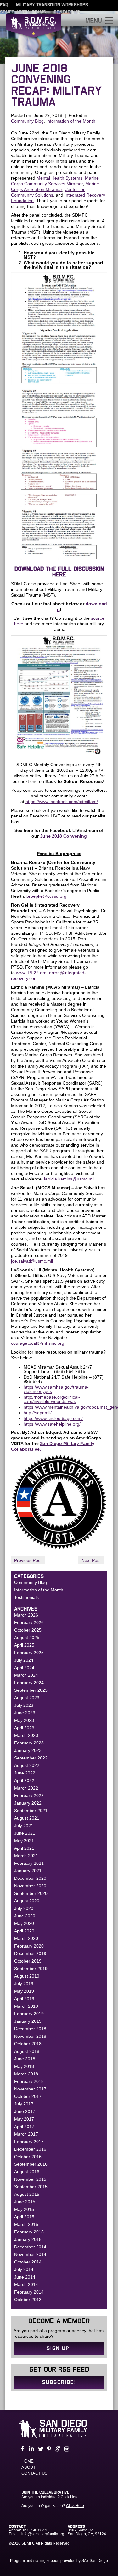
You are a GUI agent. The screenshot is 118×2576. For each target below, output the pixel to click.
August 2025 (27, 1638)
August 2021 (27, 1818)
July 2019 (24, 1984)
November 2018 (30, 2036)
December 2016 (30, 2149)
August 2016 (27, 2172)
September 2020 (31, 1893)
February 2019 (29, 2014)
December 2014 (30, 2247)
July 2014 (24, 2269)
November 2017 (30, 2089)
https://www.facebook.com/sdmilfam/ (62, 802)
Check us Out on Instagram (66, 2449)
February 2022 (29, 1795)
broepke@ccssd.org (46, 896)
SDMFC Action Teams (23, 12)
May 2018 (24, 2066)
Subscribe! (59, 2382)
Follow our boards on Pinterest (48, 2449)
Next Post (91, 1560)
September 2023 (31, 1690)
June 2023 (25, 1713)
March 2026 (26, 1615)
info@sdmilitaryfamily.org (43, 2534)
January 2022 (28, 1803)
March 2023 (26, 1735)
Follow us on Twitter (40, 2449)
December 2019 (30, 1953)
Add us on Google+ (57, 2449)
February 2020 (29, 1946)
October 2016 (28, 2157)
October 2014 (28, 2262)
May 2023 (24, 1720)
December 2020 (30, 1878)
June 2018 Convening (63, 836)
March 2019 (26, 2006)
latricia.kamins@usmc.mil (69, 1179)
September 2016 (31, 2164)
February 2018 (29, 2081)
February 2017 (29, 2142)
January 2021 (28, 1871)
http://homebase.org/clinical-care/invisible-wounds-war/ (52, 1399)
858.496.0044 (35, 2530)
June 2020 (25, 1916)
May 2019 (24, 1991)
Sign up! (59, 2348)
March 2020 (26, 1938)
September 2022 (31, 1758)
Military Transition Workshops (52, 5)
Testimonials (26, 1597)
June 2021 (25, 1833)
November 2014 (30, 2254)
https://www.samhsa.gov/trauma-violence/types (56, 1389)
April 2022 (24, 1780)
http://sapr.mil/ (38, 1413)
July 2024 (24, 1660)
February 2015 (29, 2232)
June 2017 (25, 2111)
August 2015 (27, 2194)
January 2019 (28, 2021)
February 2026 (29, 1622)
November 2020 (30, 1886)
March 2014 (26, 2284)
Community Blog (27, 121)
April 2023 (24, 1728)
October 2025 (28, 1630)
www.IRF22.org (31, 973)
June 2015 (25, 2202)
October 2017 (28, 2096)
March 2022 (26, 1788)
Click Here (70, 2497)
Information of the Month (71, 121)
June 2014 (25, 2277)
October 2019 (28, 1961)
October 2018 (28, 2044)
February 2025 (29, 1653)
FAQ (4, 5)
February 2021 (29, 1863)
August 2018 (27, 2051)
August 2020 (27, 1901)
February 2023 (29, 1743)
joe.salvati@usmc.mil (32, 1261)
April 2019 (24, 1999)
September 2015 (31, 2187)
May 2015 (24, 2209)
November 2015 (30, 2179)
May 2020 (24, 1923)
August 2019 (27, 1976)
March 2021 (26, 1856)
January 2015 (28, 2239)
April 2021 (24, 1848)
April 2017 (24, 2127)
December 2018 (30, 2029)
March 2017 (26, 2134)
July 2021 (24, 1826)
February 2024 (29, 1683)
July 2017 (24, 2104)
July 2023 (24, 1705)
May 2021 (24, 1841)
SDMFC (34, 29)
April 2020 (24, 1931)
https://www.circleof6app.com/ (53, 1418)
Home (28, 2461)
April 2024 (24, 1668)
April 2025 (24, 1645)
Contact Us (67, 12)
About (28, 2467)
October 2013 (28, 2300)
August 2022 (27, 1765)
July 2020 (24, 1908)
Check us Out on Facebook (22, 2449)
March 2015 (26, 2224)
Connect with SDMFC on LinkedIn (31, 2449)
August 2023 (27, 1698)
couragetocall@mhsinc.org (38, 1343)
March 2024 (26, 1675)
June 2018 (25, 2059)
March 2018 (26, 2074)
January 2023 (28, 1750)
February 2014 (29, 2292)
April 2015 (24, 2217)
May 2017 (24, 2119)
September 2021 (31, 1811)
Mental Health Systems (59, 178)
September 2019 (31, 1969)
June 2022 (25, 1773)
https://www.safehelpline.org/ (52, 1424)
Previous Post (28, 1560)
